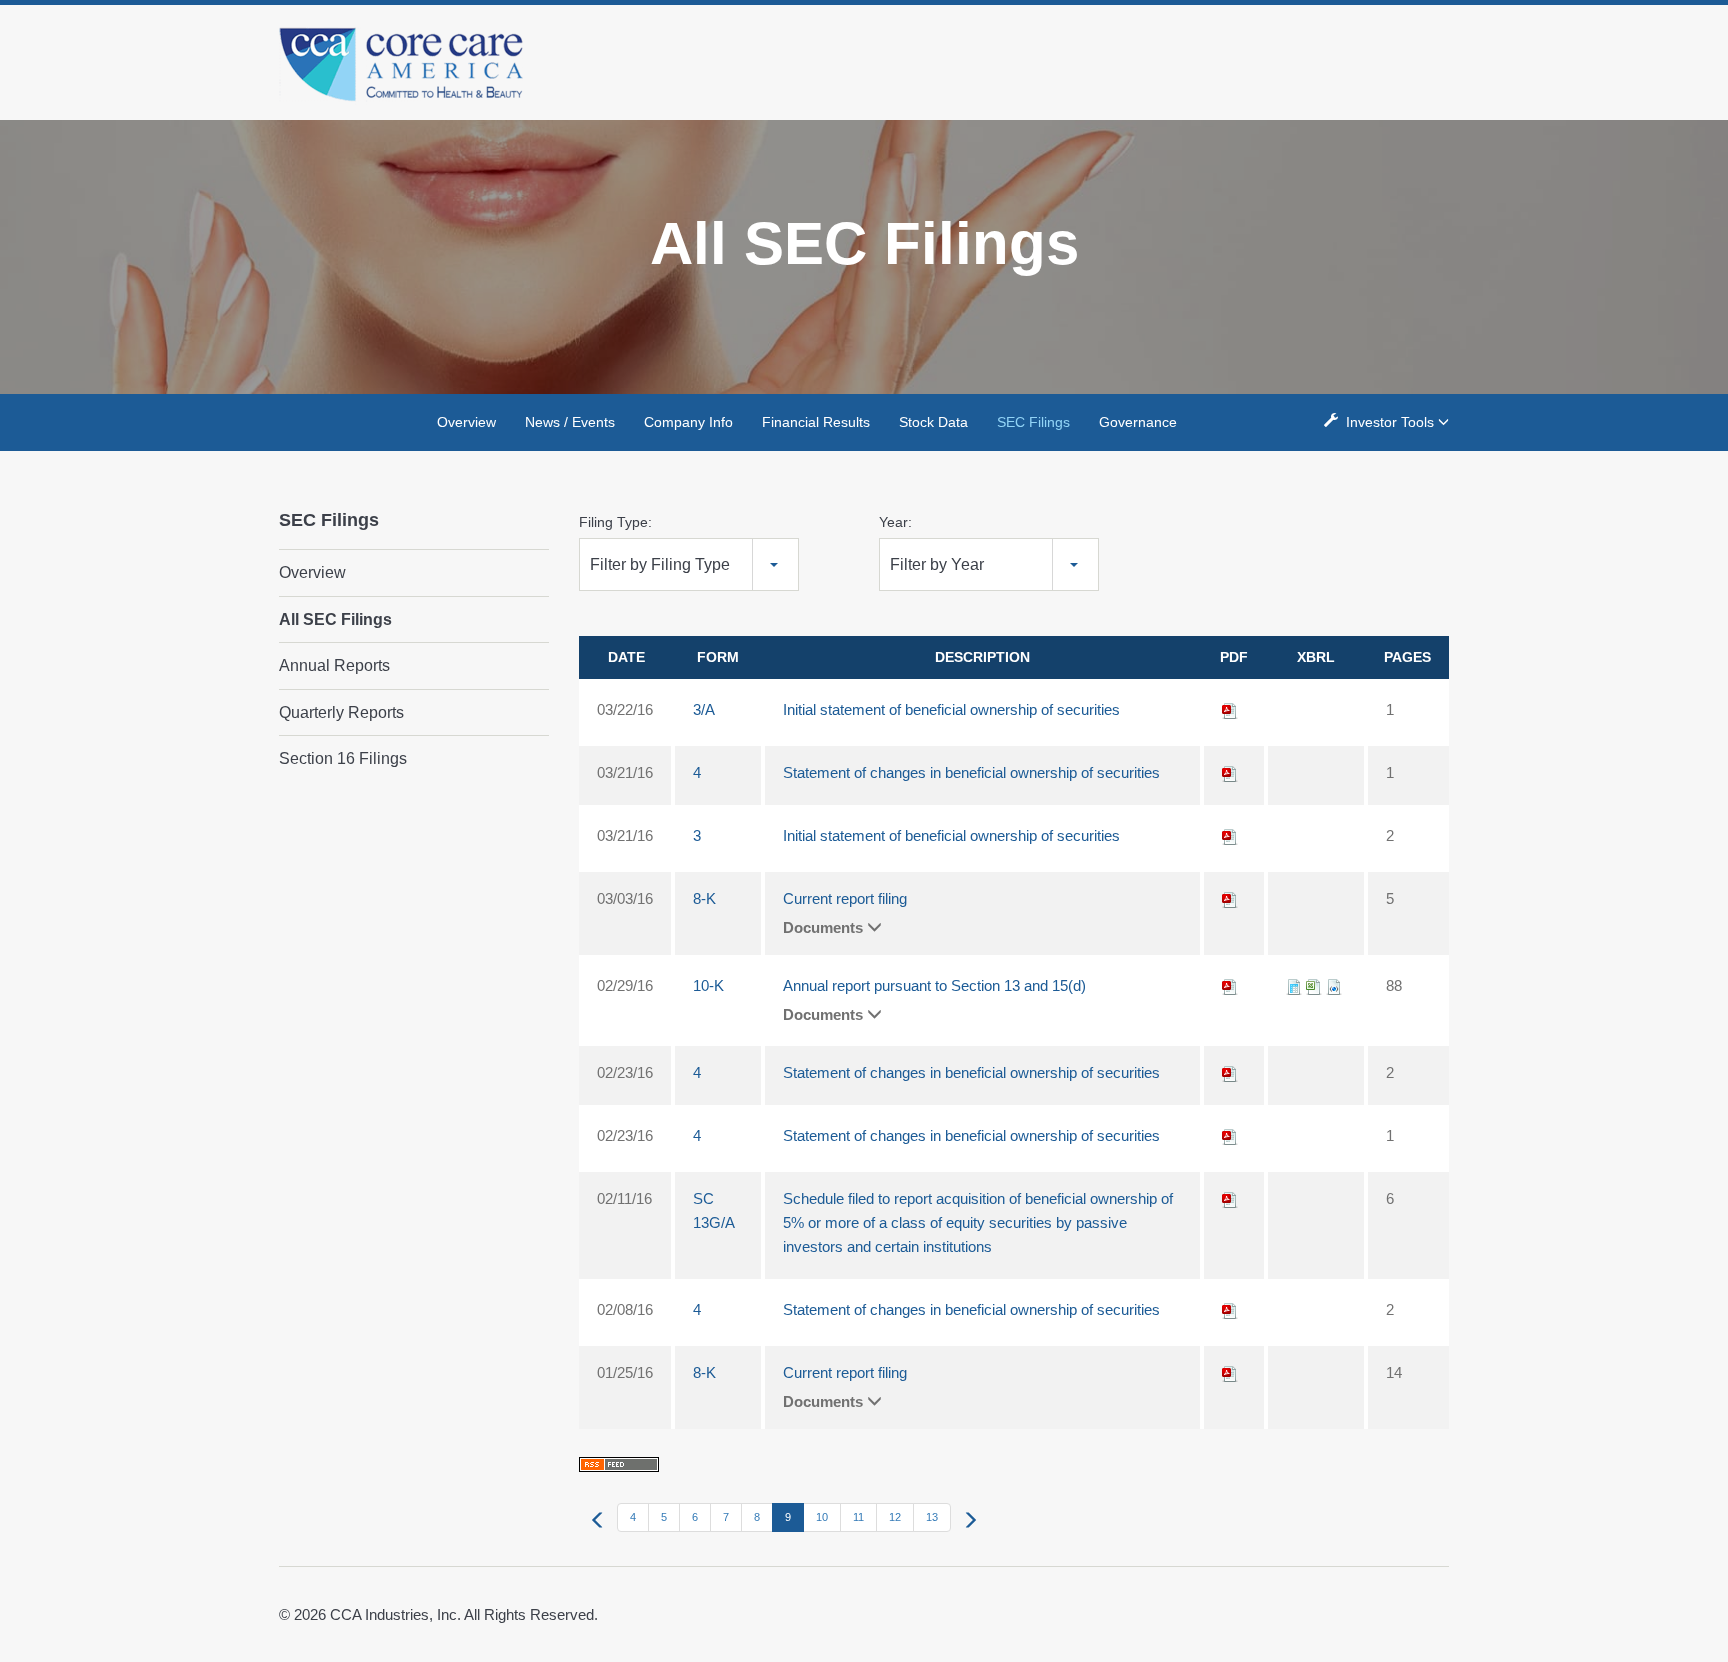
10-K (708, 985)
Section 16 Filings (343, 758)
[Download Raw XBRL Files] (1334, 985)
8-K (704, 898)
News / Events (570, 422)
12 (895, 1517)
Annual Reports (334, 665)
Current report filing (845, 898)
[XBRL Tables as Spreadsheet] (1314, 985)
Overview (466, 422)
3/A (704, 709)
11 (858, 1517)
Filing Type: (615, 522)
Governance (1138, 422)
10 (822, 1517)
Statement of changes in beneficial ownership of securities (971, 772)
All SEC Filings (335, 619)
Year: (895, 522)
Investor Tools (1390, 422)
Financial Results (816, 422)
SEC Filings (1033, 422)
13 (932, 1517)
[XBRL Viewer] (1294, 985)
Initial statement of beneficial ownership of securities (951, 709)
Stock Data (933, 422)
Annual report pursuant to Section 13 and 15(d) (934, 985)
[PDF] (1230, 709)
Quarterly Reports (341, 712)
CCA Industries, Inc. (395, 1614)
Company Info (688, 422)
